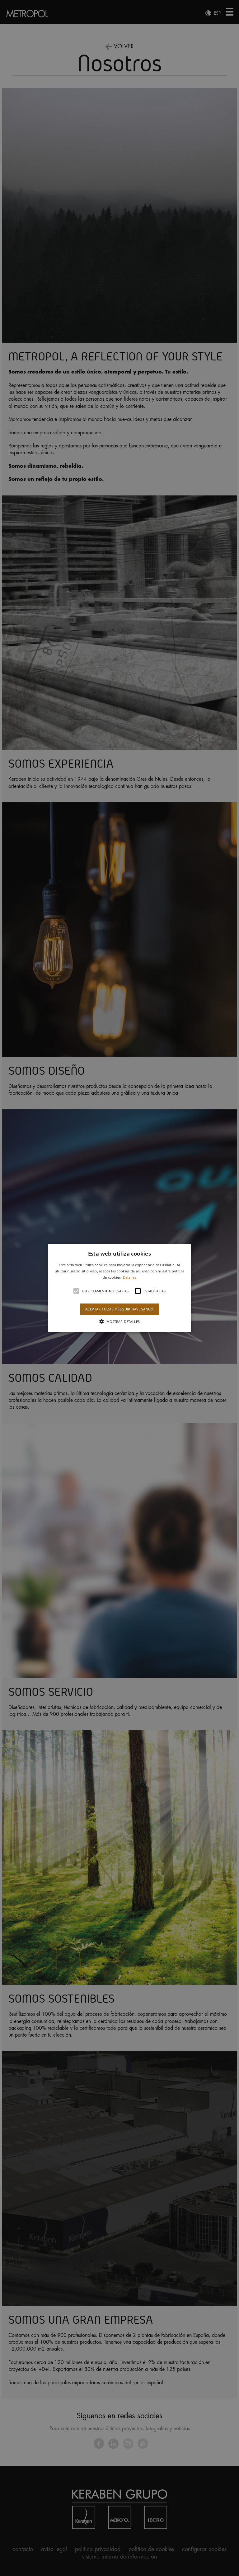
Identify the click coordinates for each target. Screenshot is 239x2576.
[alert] (119, 1288)
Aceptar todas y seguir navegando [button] (119, 1309)
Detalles (130, 1277)
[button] (120, 1288)
